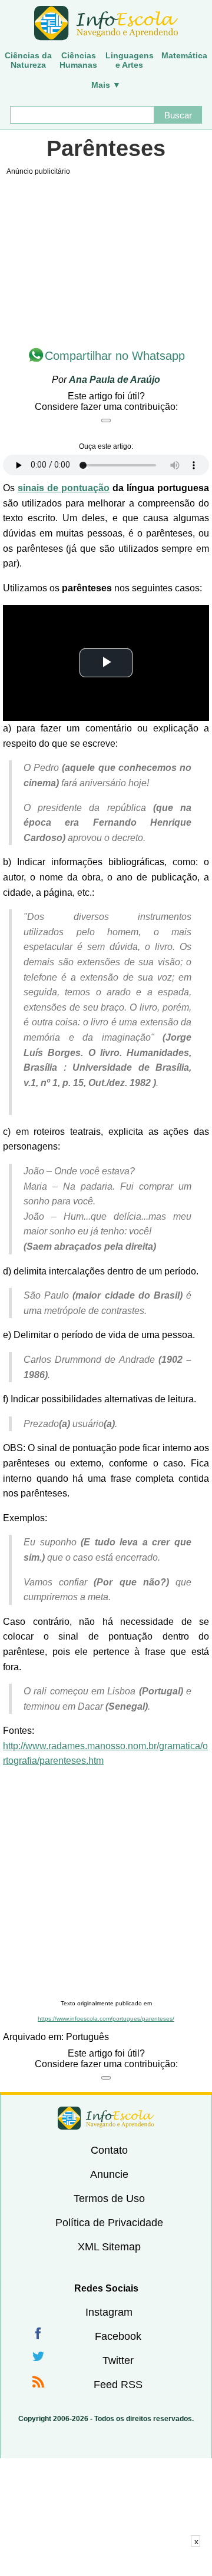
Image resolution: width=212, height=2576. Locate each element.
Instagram (109, 2312)
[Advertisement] (106, 1884)
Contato (109, 2150)
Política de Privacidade (109, 2223)
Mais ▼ (106, 85)
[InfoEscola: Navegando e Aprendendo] (106, 24)
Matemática (184, 55)
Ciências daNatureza (28, 60)
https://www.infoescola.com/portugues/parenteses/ (106, 2019)
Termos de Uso (109, 2198)
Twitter (118, 2360)
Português (87, 2037)
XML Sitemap (109, 2247)
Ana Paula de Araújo (115, 380)
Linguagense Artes (130, 60)
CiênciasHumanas (78, 60)
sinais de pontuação (64, 488)
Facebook (118, 2336)
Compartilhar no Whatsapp (115, 356)
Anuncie (109, 2174)
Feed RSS (118, 2385)
